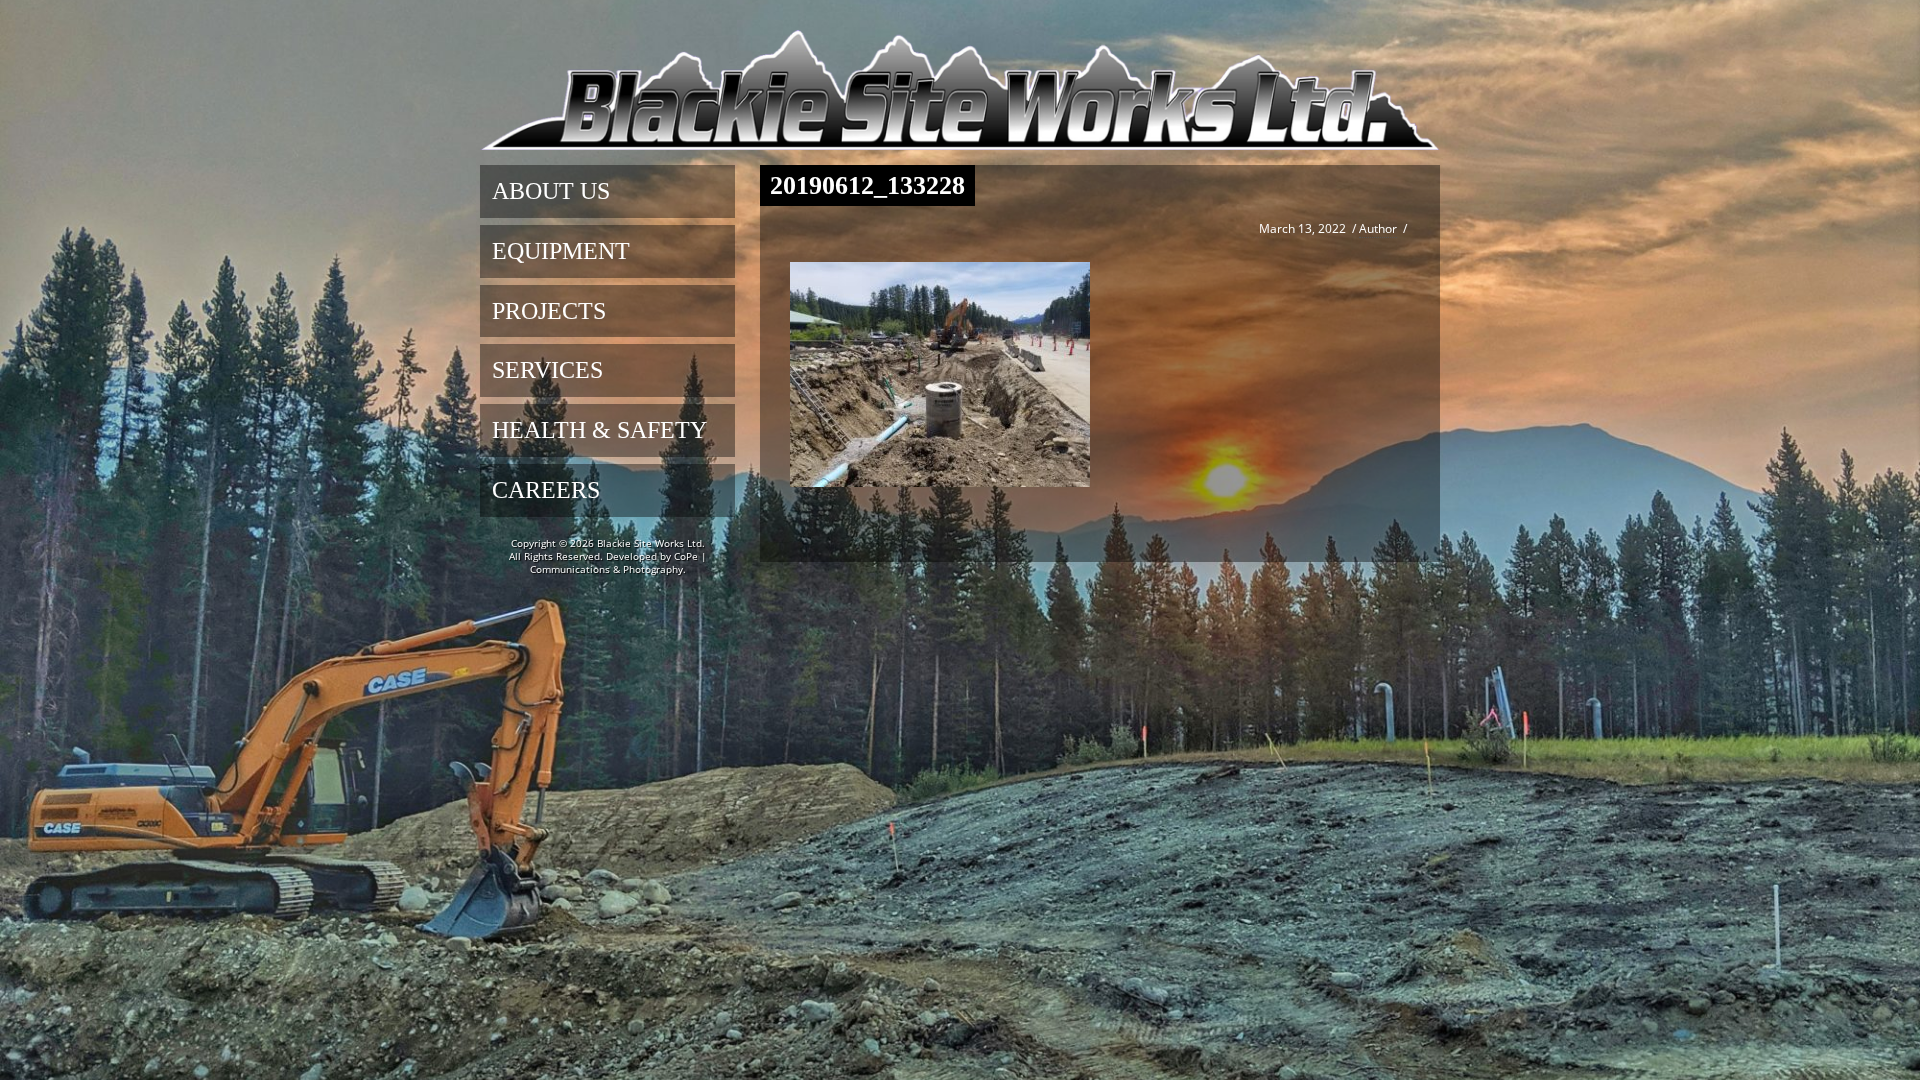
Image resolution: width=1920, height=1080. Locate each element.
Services (547, 370)
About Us (551, 191)
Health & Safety (599, 430)
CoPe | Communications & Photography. (618, 562)
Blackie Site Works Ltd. (651, 543)
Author (1378, 228)
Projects (549, 311)
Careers (546, 490)
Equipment (561, 251)
